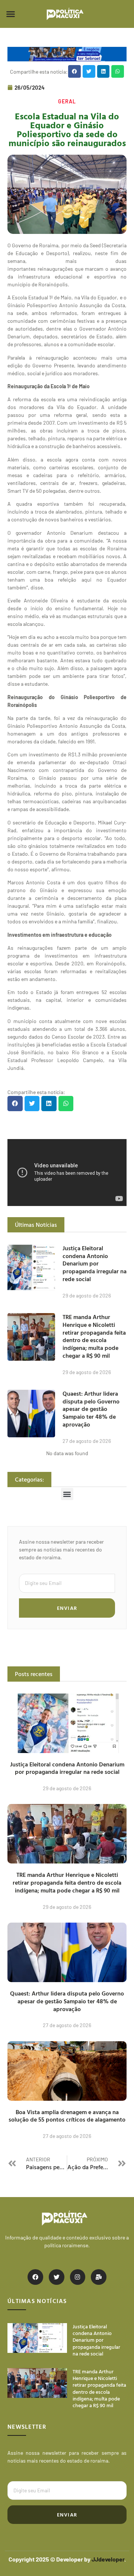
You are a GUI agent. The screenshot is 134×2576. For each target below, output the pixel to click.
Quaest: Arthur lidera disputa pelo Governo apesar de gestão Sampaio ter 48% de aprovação (91, 1409)
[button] (11, 14)
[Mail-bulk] (99, 2277)
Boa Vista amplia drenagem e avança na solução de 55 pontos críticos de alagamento (67, 2116)
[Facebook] (35, 2277)
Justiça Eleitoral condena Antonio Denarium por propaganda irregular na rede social (95, 1263)
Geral (67, 101)
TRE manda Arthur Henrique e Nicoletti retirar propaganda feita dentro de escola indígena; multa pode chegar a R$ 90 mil (94, 1336)
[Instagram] (78, 2277)
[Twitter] (57, 2277)
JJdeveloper (108, 2559)
